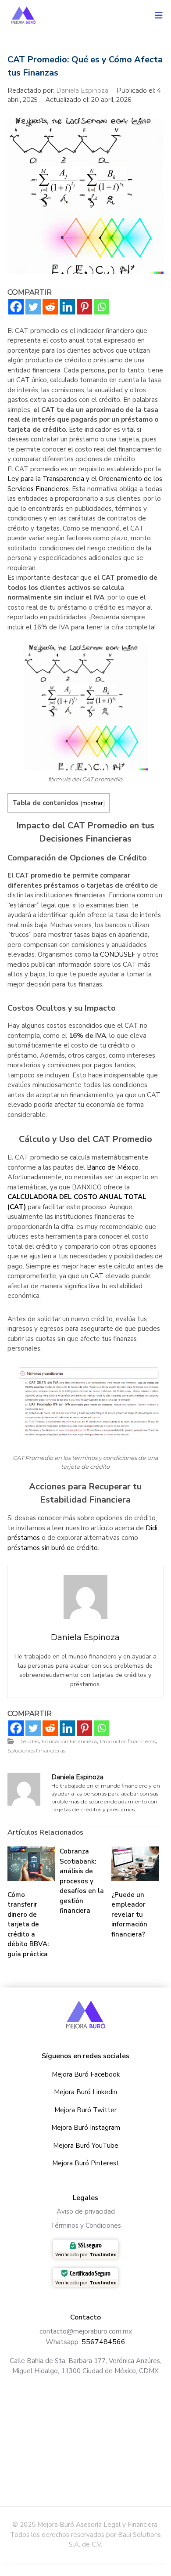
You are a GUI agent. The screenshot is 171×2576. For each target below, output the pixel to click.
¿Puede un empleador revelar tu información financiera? (129, 1915)
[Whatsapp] (102, 307)
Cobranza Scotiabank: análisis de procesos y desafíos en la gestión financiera (82, 1881)
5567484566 (103, 2342)
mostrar (93, 803)
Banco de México (113, 1167)
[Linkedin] (67, 307)
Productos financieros (128, 1741)
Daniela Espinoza (83, 90)
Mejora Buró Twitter (85, 2110)
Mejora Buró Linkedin (85, 2092)
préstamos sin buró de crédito (53, 1548)
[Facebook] (16, 307)
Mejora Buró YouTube (86, 2146)
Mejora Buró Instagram (86, 2128)
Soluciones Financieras (36, 1750)
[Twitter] (33, 307)
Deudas (28, 1741)
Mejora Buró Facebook (86, 2074)
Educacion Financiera (69, 1741)
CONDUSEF (118, 954)
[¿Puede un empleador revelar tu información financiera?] (135, 1863)
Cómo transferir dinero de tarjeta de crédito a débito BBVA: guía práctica (28, 1924)
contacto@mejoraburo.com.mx (86, 2331)
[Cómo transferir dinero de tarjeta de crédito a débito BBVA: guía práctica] (31, 1863)
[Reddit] (50, 307)
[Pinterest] (84, 307)
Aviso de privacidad (86, 2211)
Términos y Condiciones (86, 2226)
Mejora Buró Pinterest (86, 2163)
